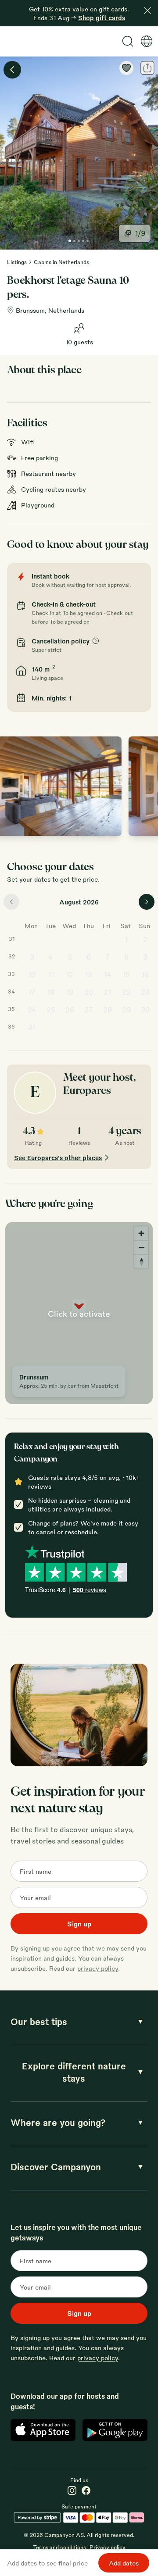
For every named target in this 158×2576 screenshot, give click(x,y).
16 (145, 974)
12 (70, 974)
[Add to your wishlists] (126, 68)
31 (32, 1027)
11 (51, 974)
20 (89, 992)
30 (145, 1009)
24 (32, 1009)
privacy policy (98, 1968)
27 (89, 1009)
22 (126, 992)
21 (107, 992)
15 (126, 974)
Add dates (124, 2563)
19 (70, 992)
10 (32, 974)
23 (145, 992)
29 (126, 1009)
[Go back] (12, 70)
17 (32, 992)
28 (108, 1009)
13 (88, 974)
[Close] (147, 11)
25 (51, 1009)
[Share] (147, 68)
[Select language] (147, 41)
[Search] (128, 41)
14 (108, 974)
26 (70, 1009)
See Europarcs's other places (58, 1158)
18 (51, 992)
